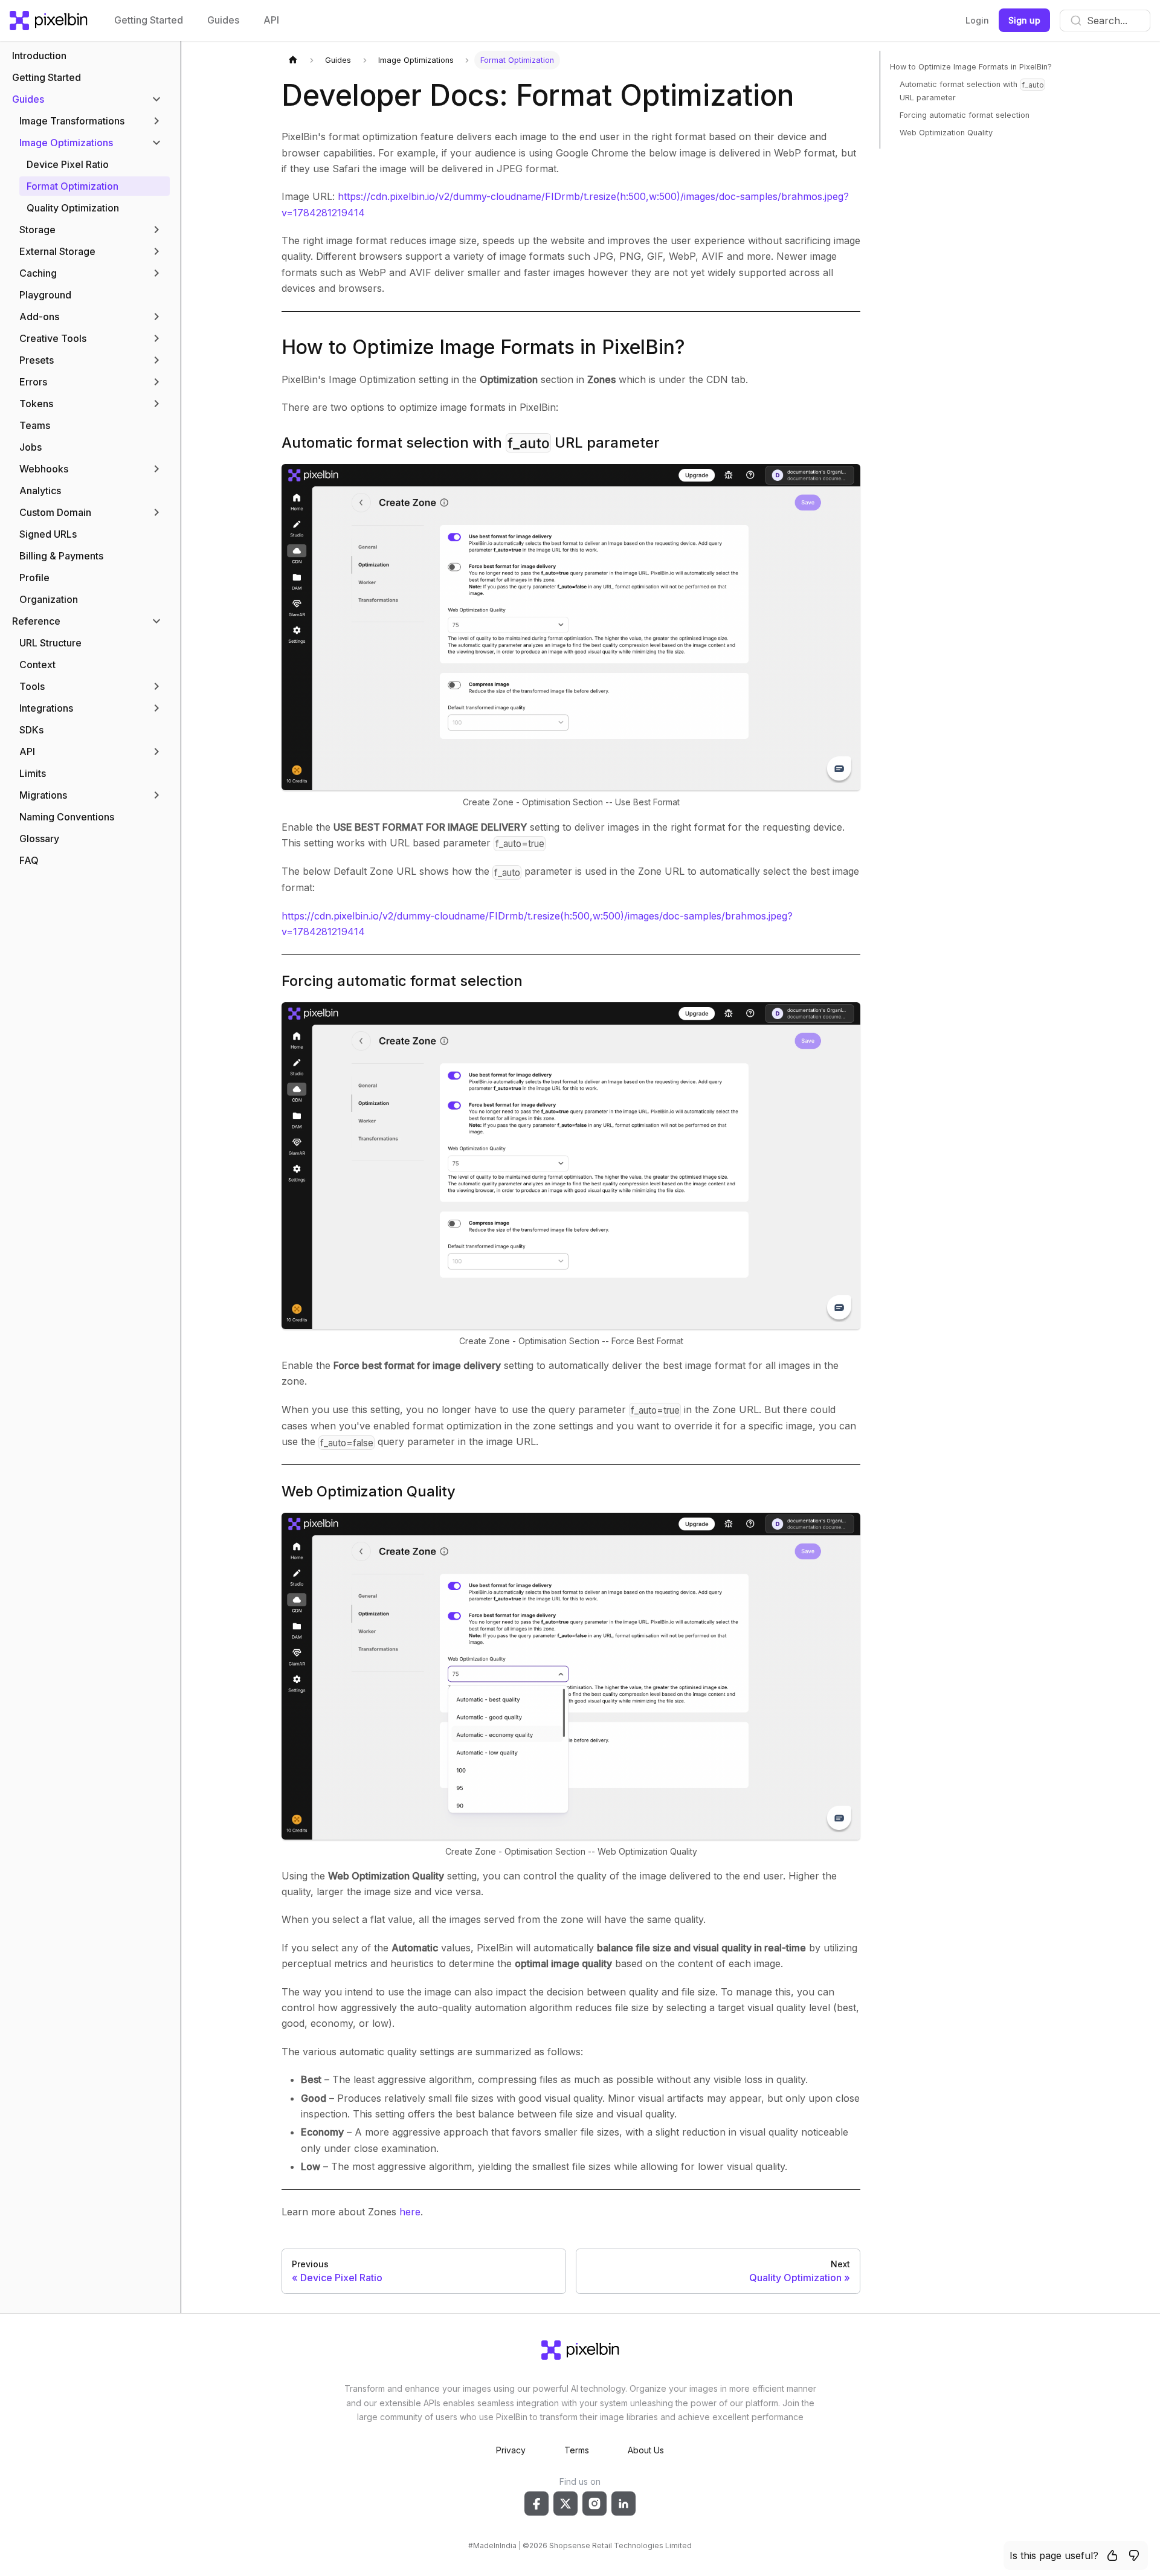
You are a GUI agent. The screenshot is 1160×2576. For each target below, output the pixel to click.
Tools (32, 686)
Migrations (43, 795)
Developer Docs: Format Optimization (538, 95)
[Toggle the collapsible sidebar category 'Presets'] (156, 360)
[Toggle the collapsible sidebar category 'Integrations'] (156, 708)
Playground (45, 295)
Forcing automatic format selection (402, 981)
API (271, 20)
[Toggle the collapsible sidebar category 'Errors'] (156, 382)
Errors (33, 382)
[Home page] (293, 60)
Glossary (39, 839)
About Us (646, 2450)
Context (37, 665)
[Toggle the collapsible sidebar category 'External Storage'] (156, 251)
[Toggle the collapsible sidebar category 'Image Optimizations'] (156, 143)
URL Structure (50, 643)
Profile (34, 578)
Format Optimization (72, 186)
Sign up (1024, 20)
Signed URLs (48, 534)
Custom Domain (55, 512)
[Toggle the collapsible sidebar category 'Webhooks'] (156, 469)
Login (977, 20)
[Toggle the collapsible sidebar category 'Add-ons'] (156, 317)
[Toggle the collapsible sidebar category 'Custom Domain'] (156, 512)
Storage (37, 230)
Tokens (36, 404)
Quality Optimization (73, 208)
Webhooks (44, 469)
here (410, 2212)
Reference (36, 621)
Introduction (39, 56)
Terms (577, 2450)
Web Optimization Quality (369, 1491)
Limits (33, 773)
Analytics (40, 491)
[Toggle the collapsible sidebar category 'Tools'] (156, 686)
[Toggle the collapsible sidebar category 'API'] (156, 752)
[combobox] (1105, 21)
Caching (38, 273)
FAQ (29, 860)
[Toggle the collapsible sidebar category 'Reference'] (156, 621)
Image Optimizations (66, 143)
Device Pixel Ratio (68, 164)
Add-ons (39, 317)
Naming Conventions (67, 817)
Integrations (46, 708)
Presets (37, 360)
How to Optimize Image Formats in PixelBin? (483, 347)
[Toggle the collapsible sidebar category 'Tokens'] (156, 404)
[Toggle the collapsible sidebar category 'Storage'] (156, 230)
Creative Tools (53, 338)
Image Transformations (72, 121)
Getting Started (149, 20)
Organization (49, 599)
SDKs (31, 730)
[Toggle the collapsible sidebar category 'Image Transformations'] (156, 121)
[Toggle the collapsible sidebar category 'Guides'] (156, 99)
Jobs (31, 447)
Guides (223, 20)
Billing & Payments (61, 556)
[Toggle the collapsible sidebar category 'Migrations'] (156, 795)
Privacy (511, 2450)
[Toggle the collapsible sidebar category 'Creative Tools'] (156, 338)
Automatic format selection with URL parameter (471, 443)
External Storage (57, 251)
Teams (35, 425)
